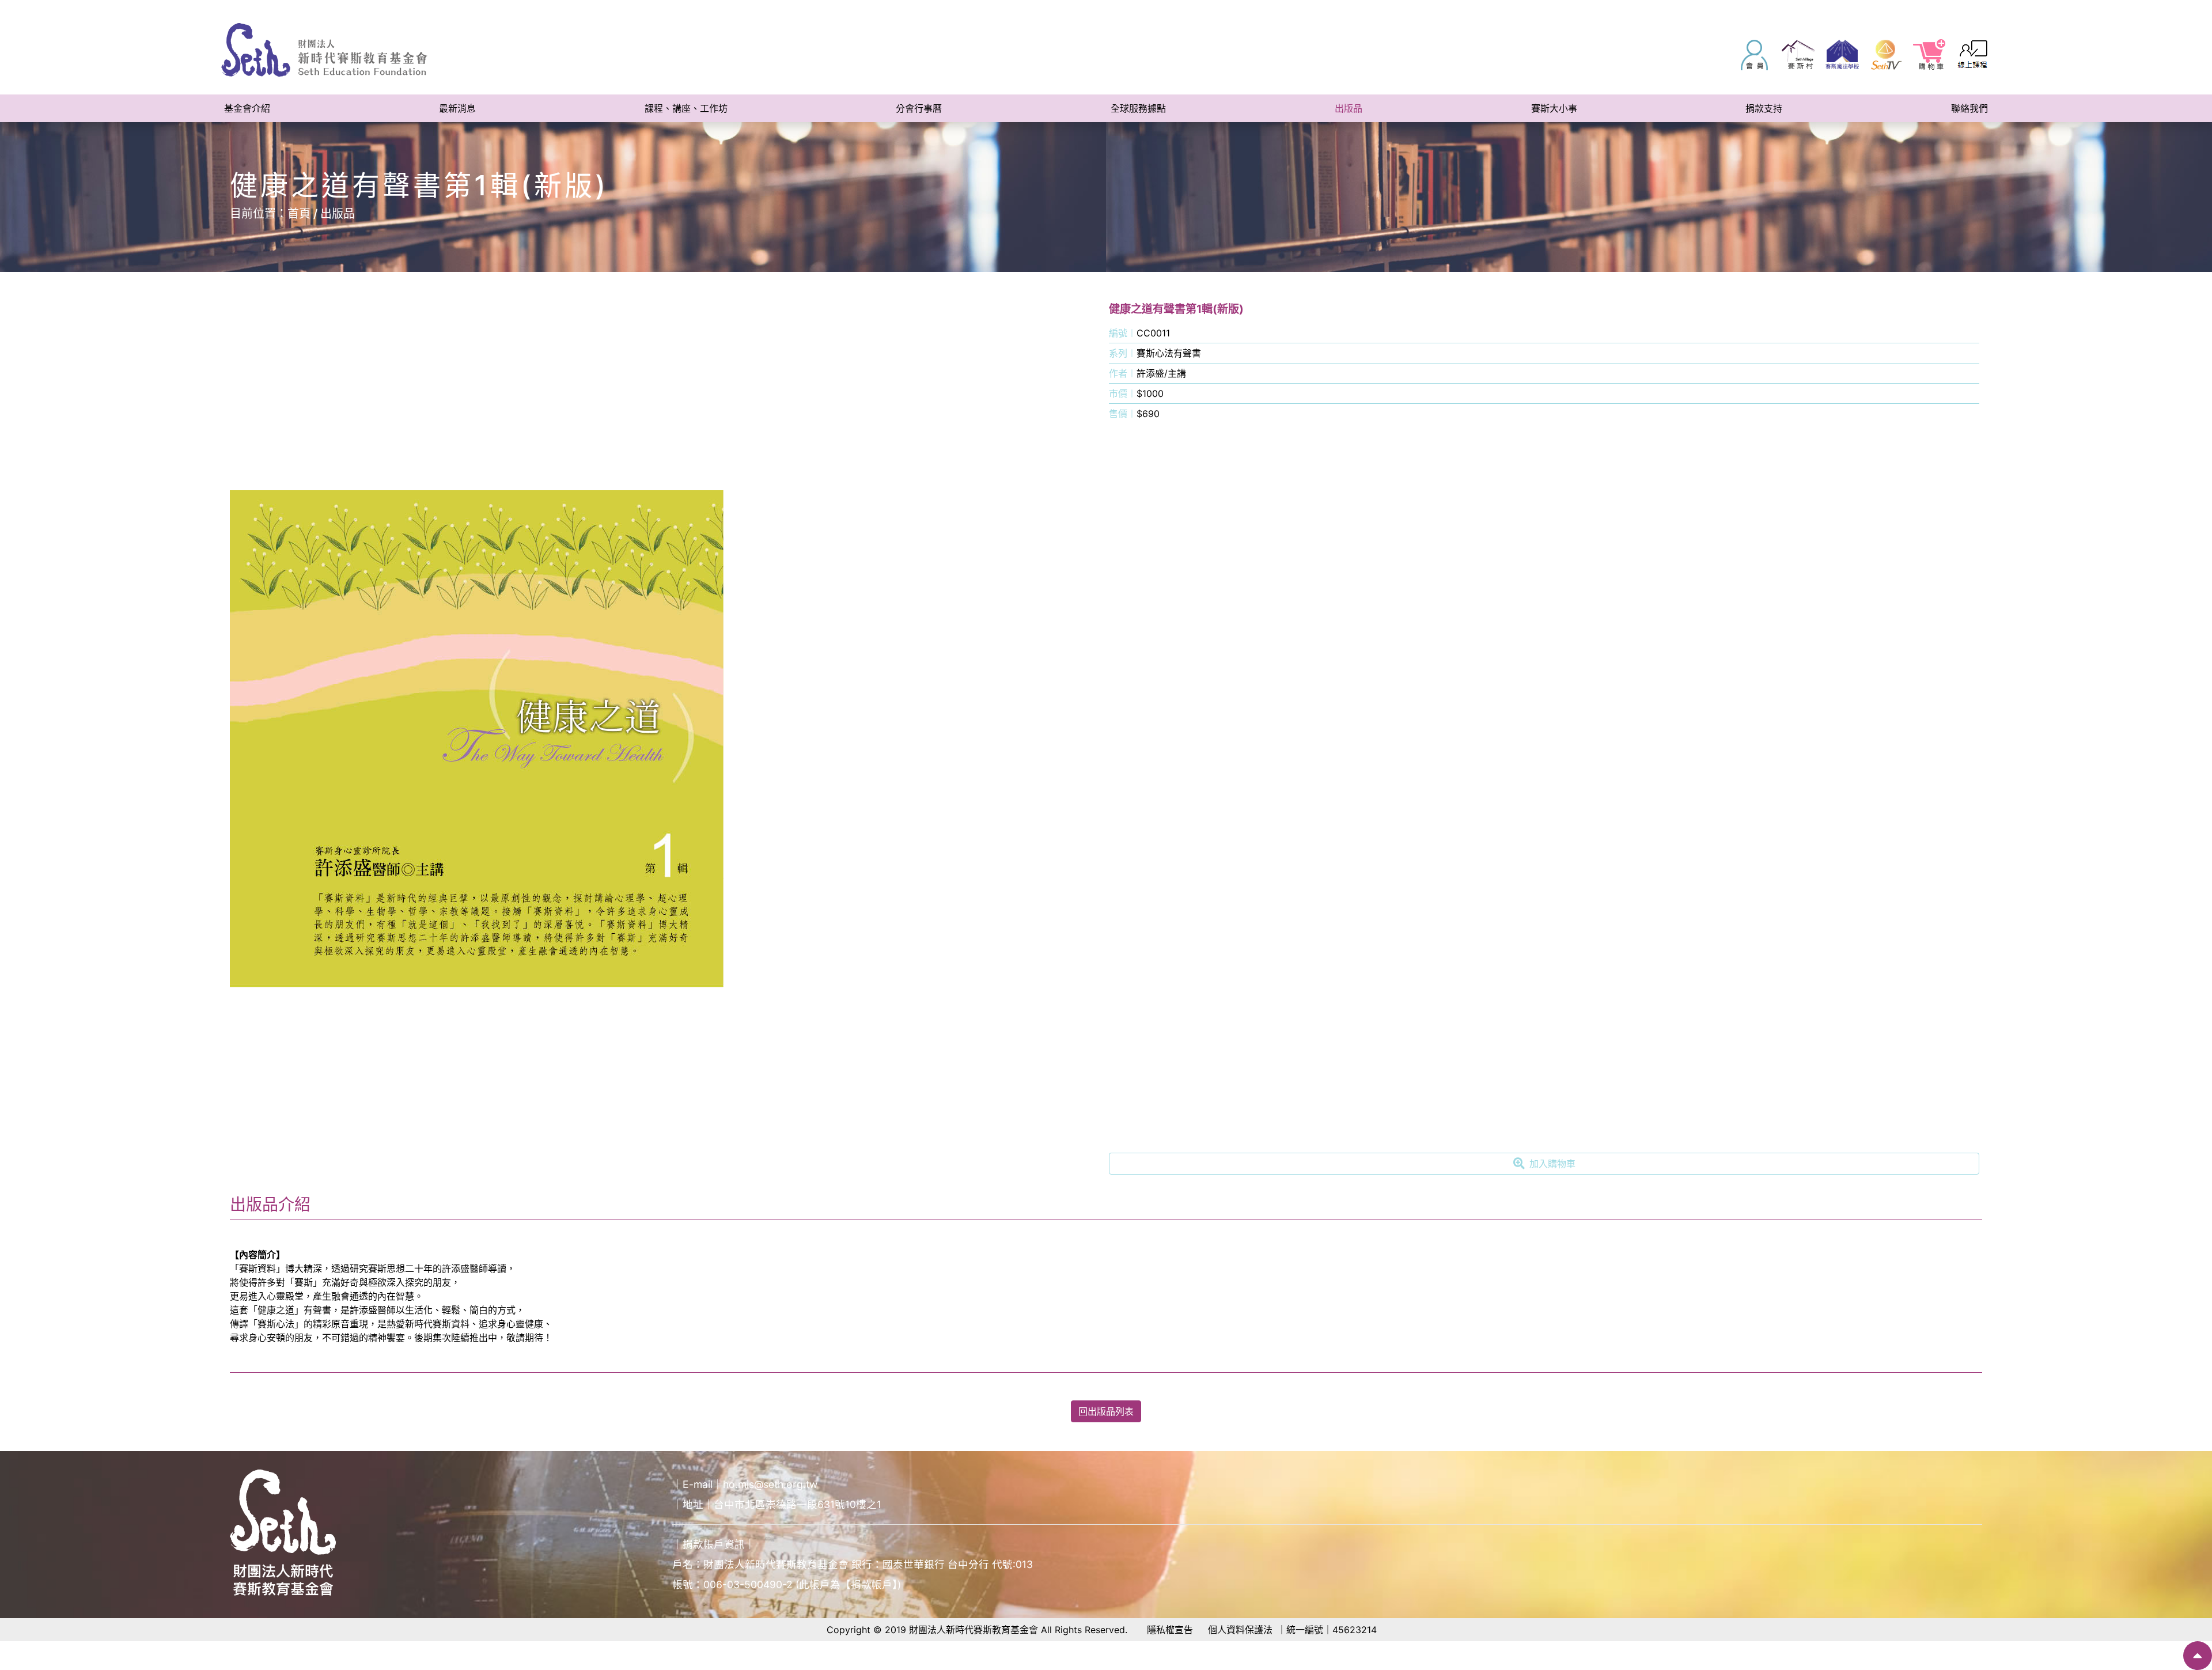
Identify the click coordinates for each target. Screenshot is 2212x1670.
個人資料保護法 (1240, 1630)
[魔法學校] (1842, 55)
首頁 (299, 214)
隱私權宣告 (1170, 1630)
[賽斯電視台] (1886, 55)
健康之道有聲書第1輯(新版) (1176, 309)
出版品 (338, 214)
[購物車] (1930, 55)
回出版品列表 (1106, 1411)
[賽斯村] (1798, 55)
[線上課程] (1974, 55)
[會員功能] (1755, 55)
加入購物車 (1552, 1164)
